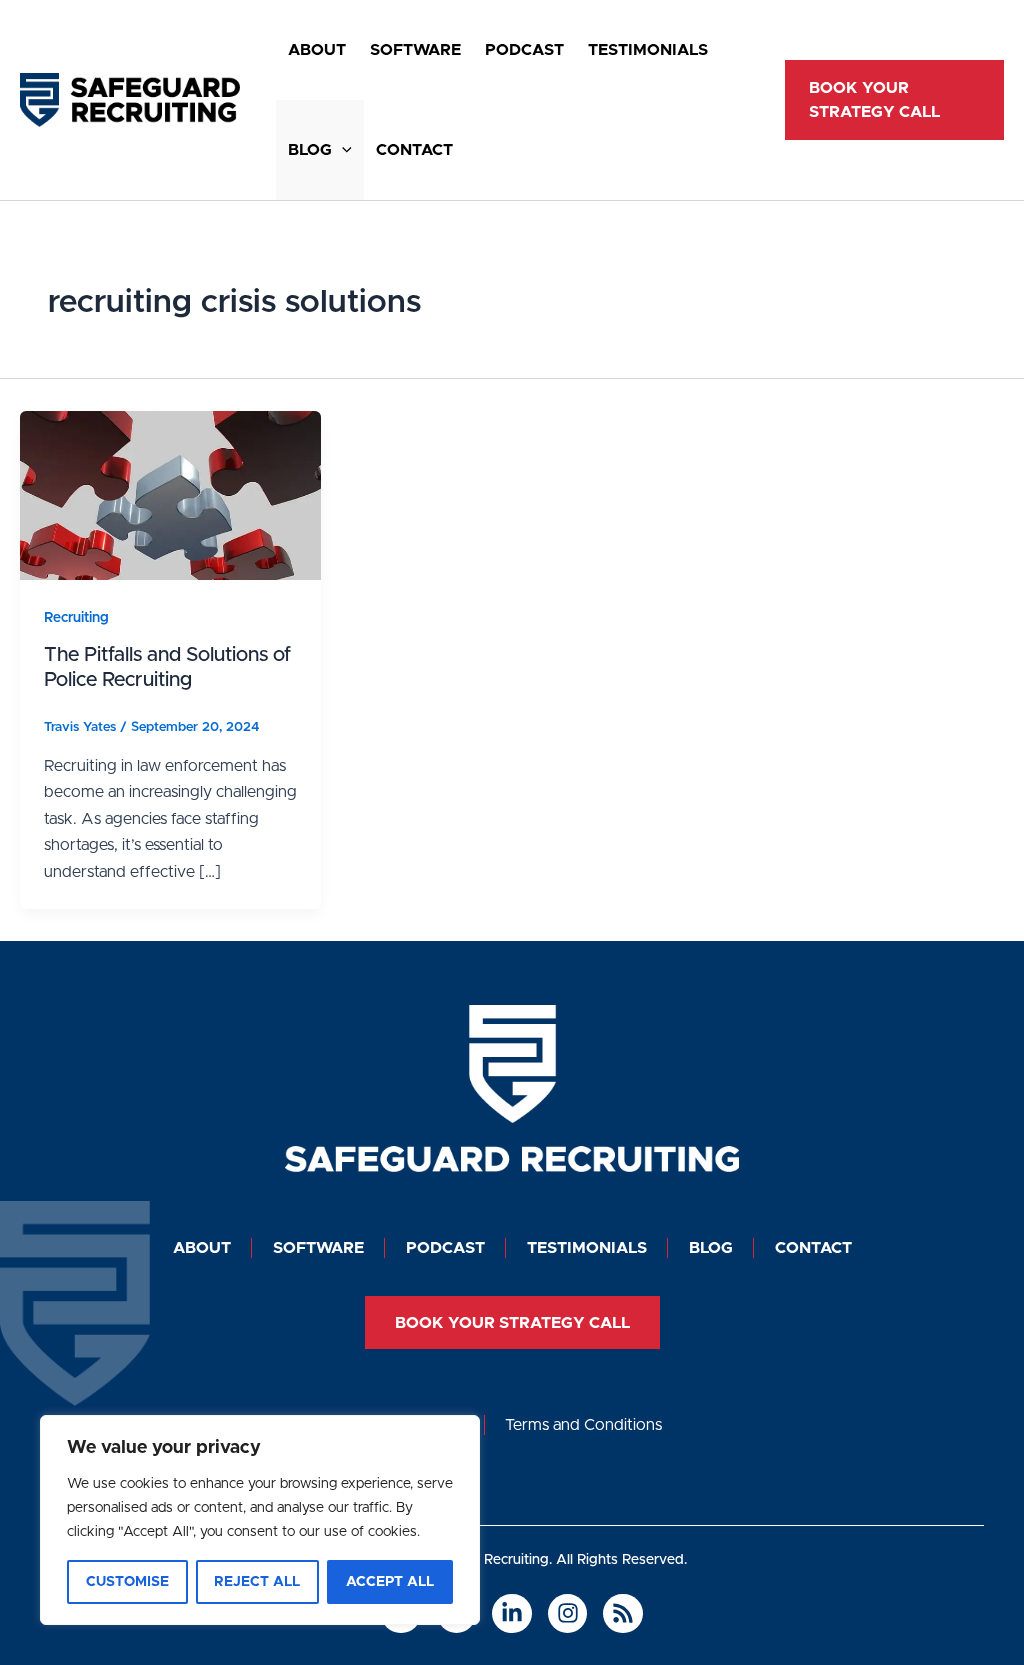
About (317, 50)
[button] (342, 150)
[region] (260, 1520)
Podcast (524, 50)
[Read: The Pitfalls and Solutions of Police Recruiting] (170, 495)
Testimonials (648, 50)
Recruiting (76, 618)
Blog (310, 150)
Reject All (257, 1582)
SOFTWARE (415, 50)
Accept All (390, 1582)
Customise (127, 1582)
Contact (414, 150)
